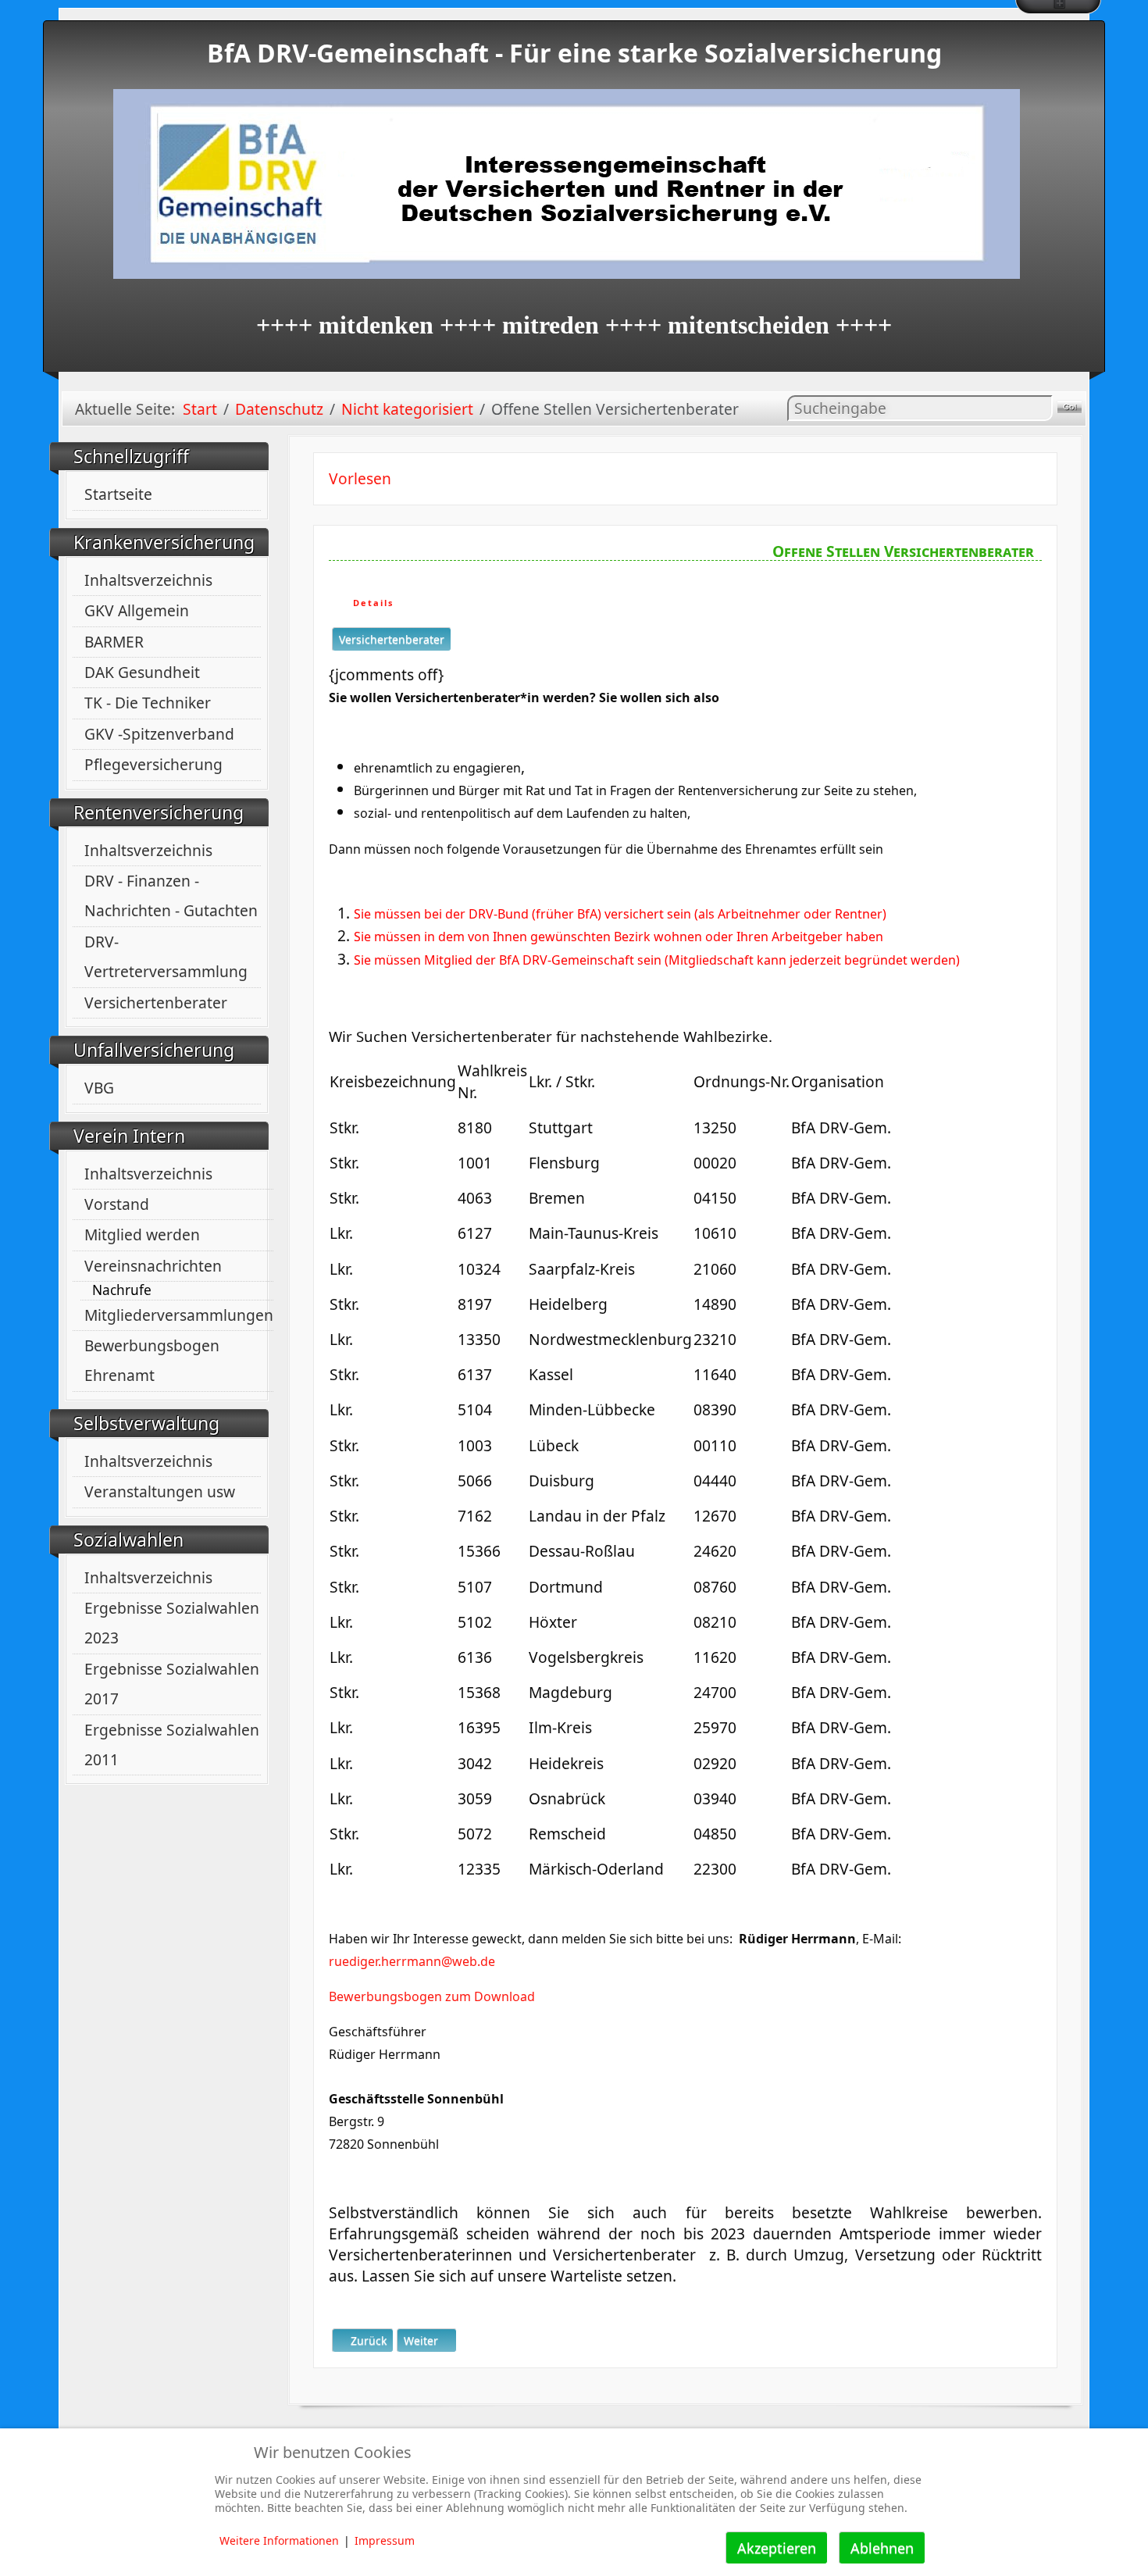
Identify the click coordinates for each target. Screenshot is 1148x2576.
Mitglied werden (142, 1234)
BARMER (114, 642)
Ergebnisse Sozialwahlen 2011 (172, 1745)
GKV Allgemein (137, 610)
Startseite (118, 494)
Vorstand (117, 1204)
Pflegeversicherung (153, 764)
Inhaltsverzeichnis (148, 580)
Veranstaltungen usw (160, 1491)
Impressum (385, 2540)
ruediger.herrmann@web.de (412, 1961)
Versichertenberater (156, 1003)
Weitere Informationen (279, 2540)
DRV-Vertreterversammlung (166, 956)
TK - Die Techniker (148, 703)
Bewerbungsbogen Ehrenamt (152, 1360)
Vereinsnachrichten (153, 1266)
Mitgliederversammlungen (179, 1315)
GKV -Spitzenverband (159, 734)
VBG (99, 1088)
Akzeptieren (777, 2548)
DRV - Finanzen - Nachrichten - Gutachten (171, 896)
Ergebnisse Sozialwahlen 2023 (172, 1623)
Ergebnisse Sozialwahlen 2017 (172, 1684)
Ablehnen (882, 2548)
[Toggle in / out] (1058, 7)
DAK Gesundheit (142, 672)
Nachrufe (122, 1290)
